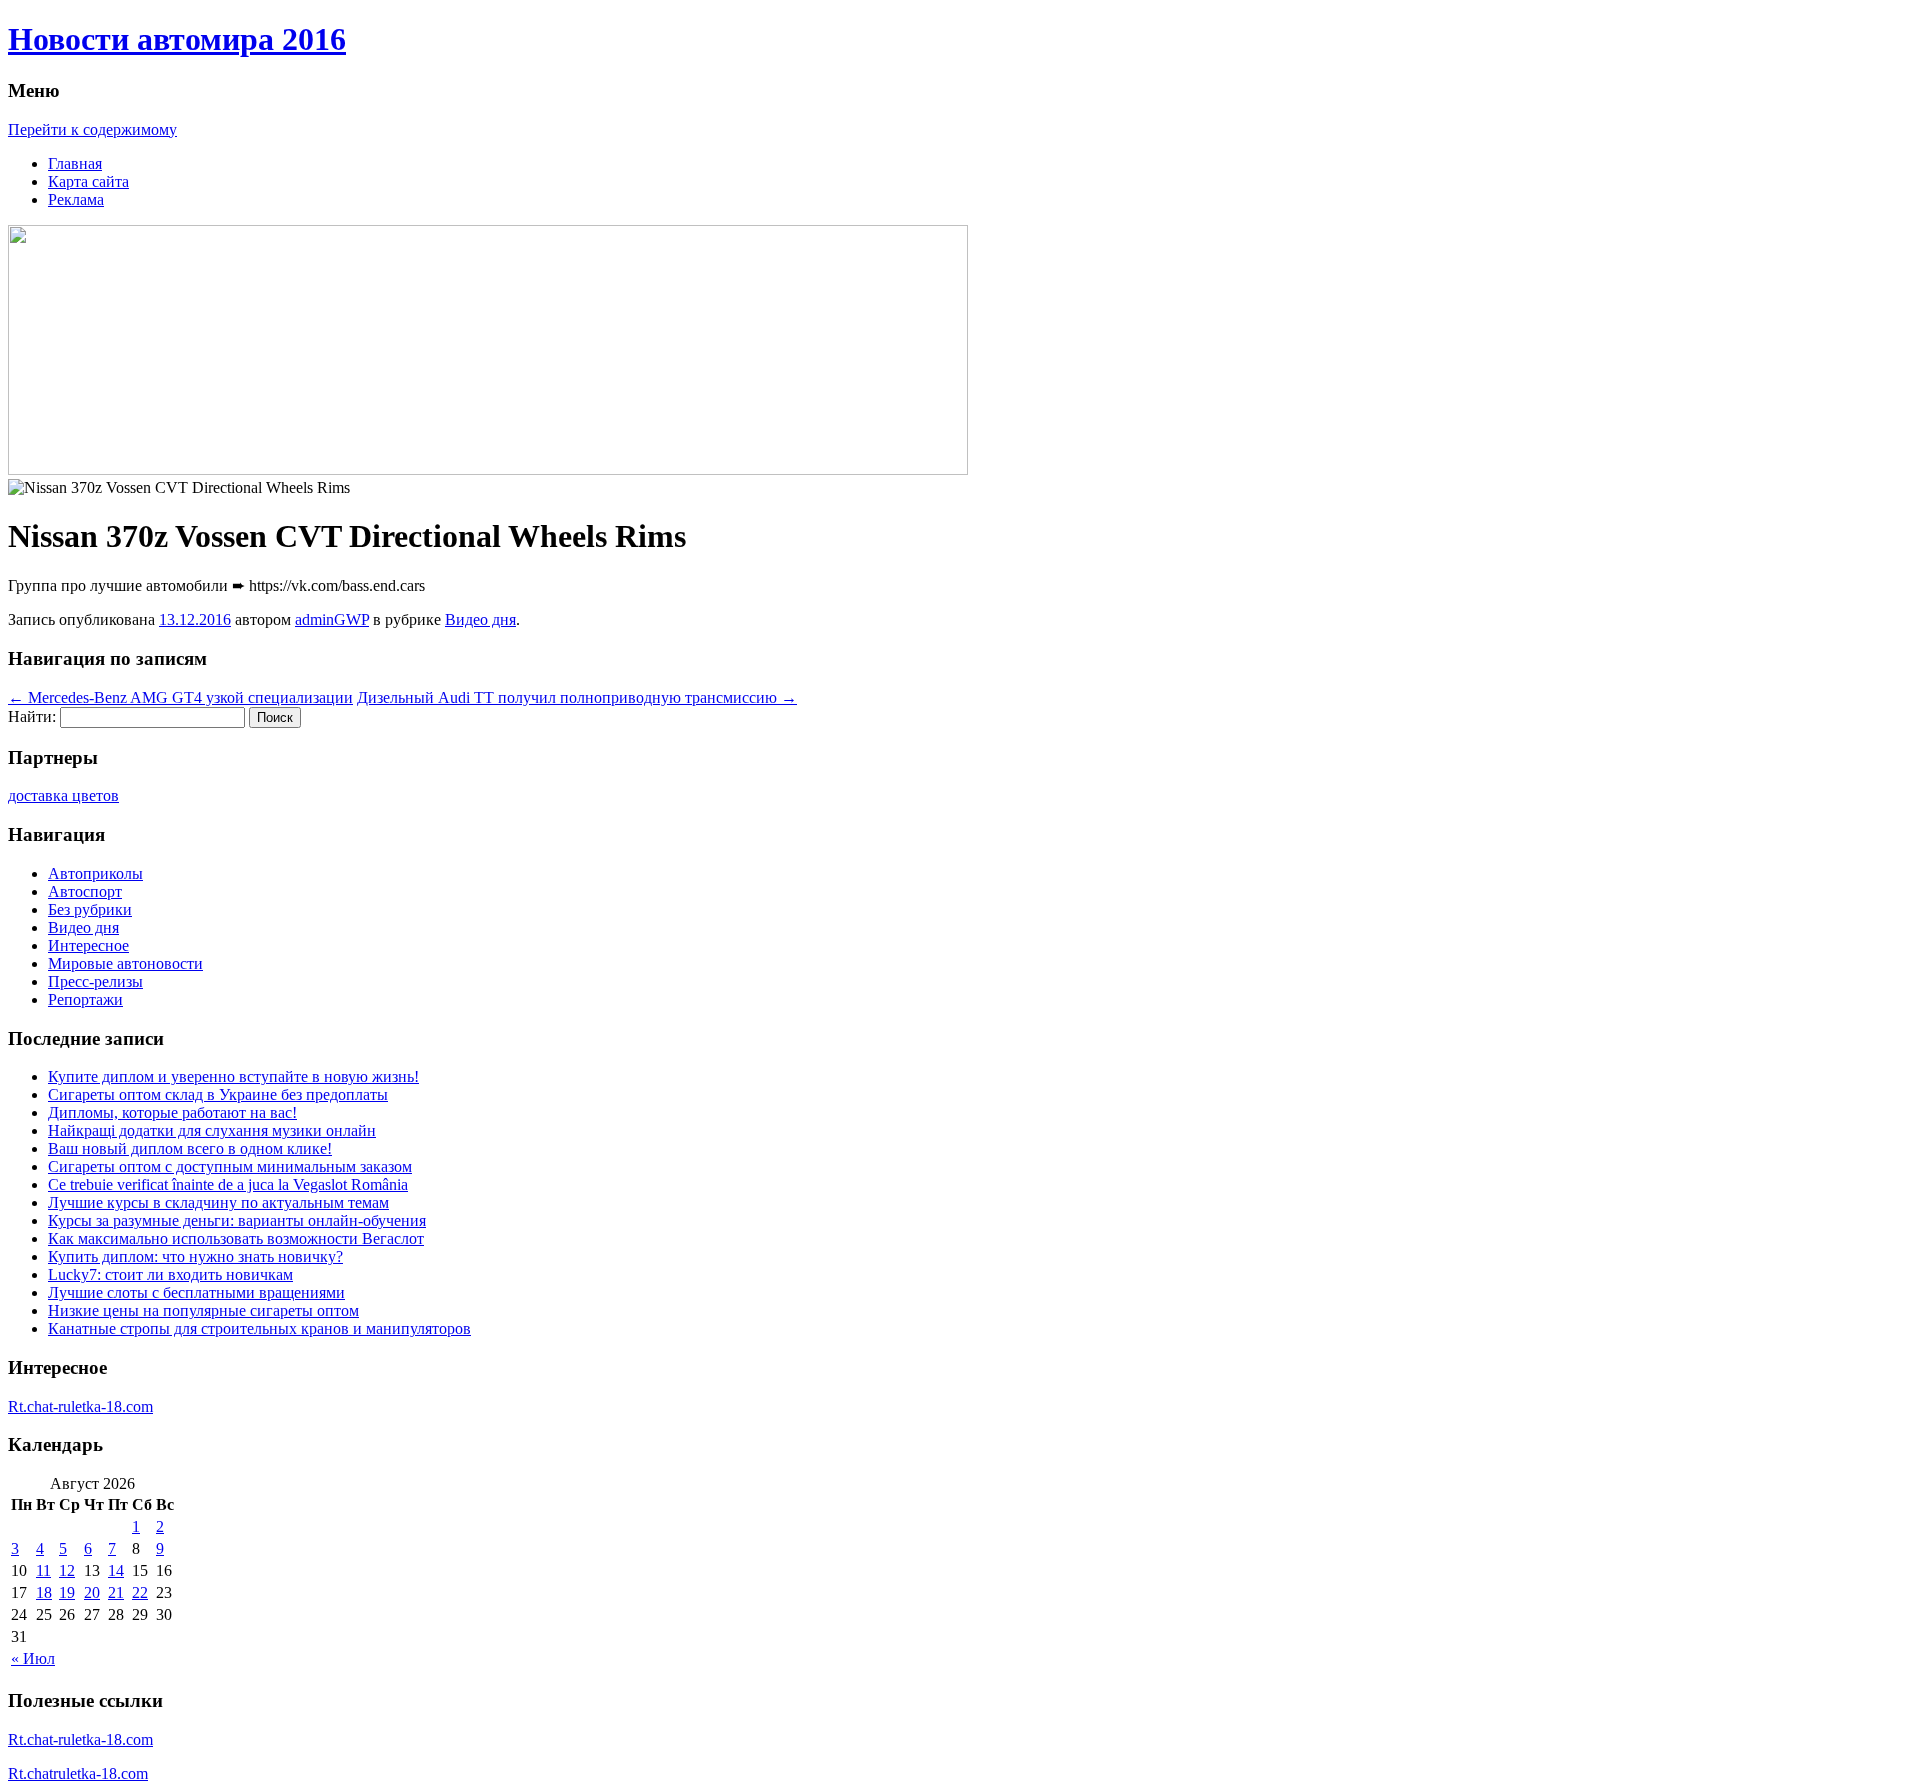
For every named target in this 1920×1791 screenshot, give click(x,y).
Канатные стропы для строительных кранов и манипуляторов (259, 1328)
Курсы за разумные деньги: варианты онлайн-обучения (237, 1220)
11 (43, 1570)
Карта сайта (88, 181)
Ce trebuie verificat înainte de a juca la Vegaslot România (228, 1184)
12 (67, 1570)
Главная (75, 163)
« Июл (33, 1658)
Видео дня (480, 619)
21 (116, 1592)
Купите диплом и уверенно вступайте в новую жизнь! (233, 1076)
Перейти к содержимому (92, 129)
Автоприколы (95, 873)
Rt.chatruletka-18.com (78, 1773)
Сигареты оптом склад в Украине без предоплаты (218, 1094)
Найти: (32, 716)
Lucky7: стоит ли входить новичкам (170, 1274)
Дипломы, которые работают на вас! (172, 1112)
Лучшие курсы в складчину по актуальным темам (218, 1202)
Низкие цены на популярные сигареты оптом (203, 1310)
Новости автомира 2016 (177, 39)
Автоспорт (85, 891)
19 (67, 1592)
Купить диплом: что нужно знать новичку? (195, 1256)
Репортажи (85, 999)
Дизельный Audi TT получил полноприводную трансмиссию (577, 697)
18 (44, 1592)
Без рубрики (90, 909)
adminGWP (332, 619)
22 (140, 1592)
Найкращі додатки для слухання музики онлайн (212, 1130)
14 (116, 1570)
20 (92, 1592)
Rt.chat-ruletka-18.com (80, 1406)
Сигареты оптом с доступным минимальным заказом (230, 1166)
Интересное (88, 945)
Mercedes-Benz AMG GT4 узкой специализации (180, 697)
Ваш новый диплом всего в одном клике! (190, 1148)
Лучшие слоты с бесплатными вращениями (196, 1292)
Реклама (76, 199)
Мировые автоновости (125, 963)
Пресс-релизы (95, 981)
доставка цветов (63, 795)
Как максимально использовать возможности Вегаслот (236, 1238)
